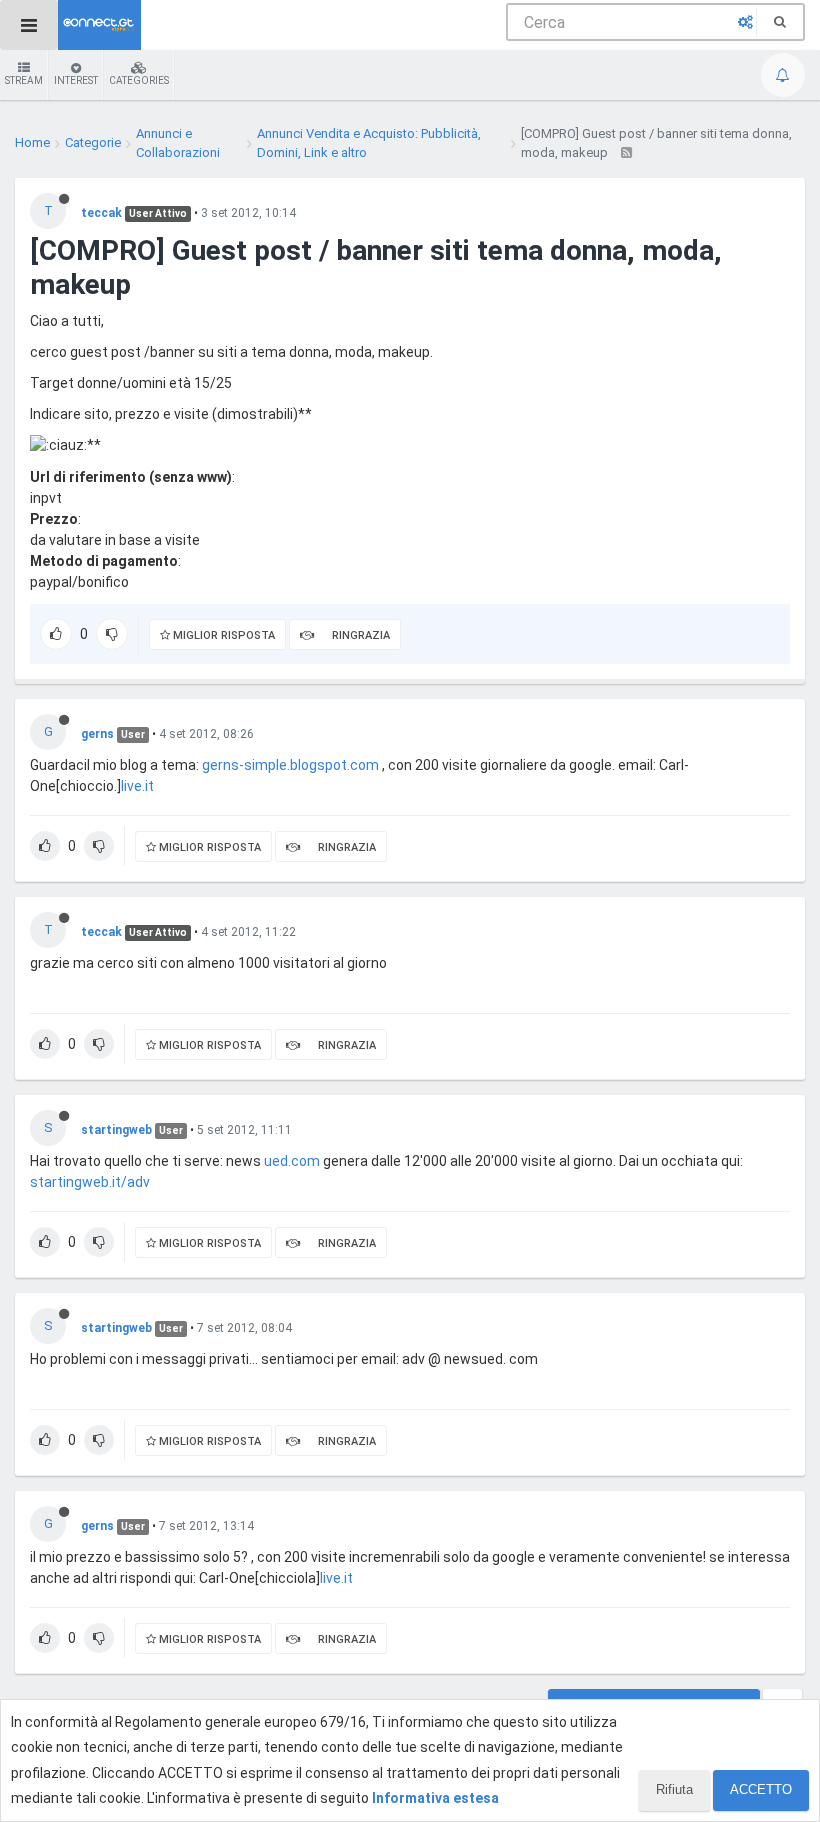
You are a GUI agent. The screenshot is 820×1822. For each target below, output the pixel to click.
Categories (139, 80)
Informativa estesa (435, 1798)
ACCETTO (761, 1789)
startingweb (116, 1130)
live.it (137, 786)
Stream (24, 80)
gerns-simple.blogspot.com (290, 765)
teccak (101, 213)
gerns (97, 734)
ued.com (292, 1161)
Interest (76, 80)
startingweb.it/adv (90, 1182)
